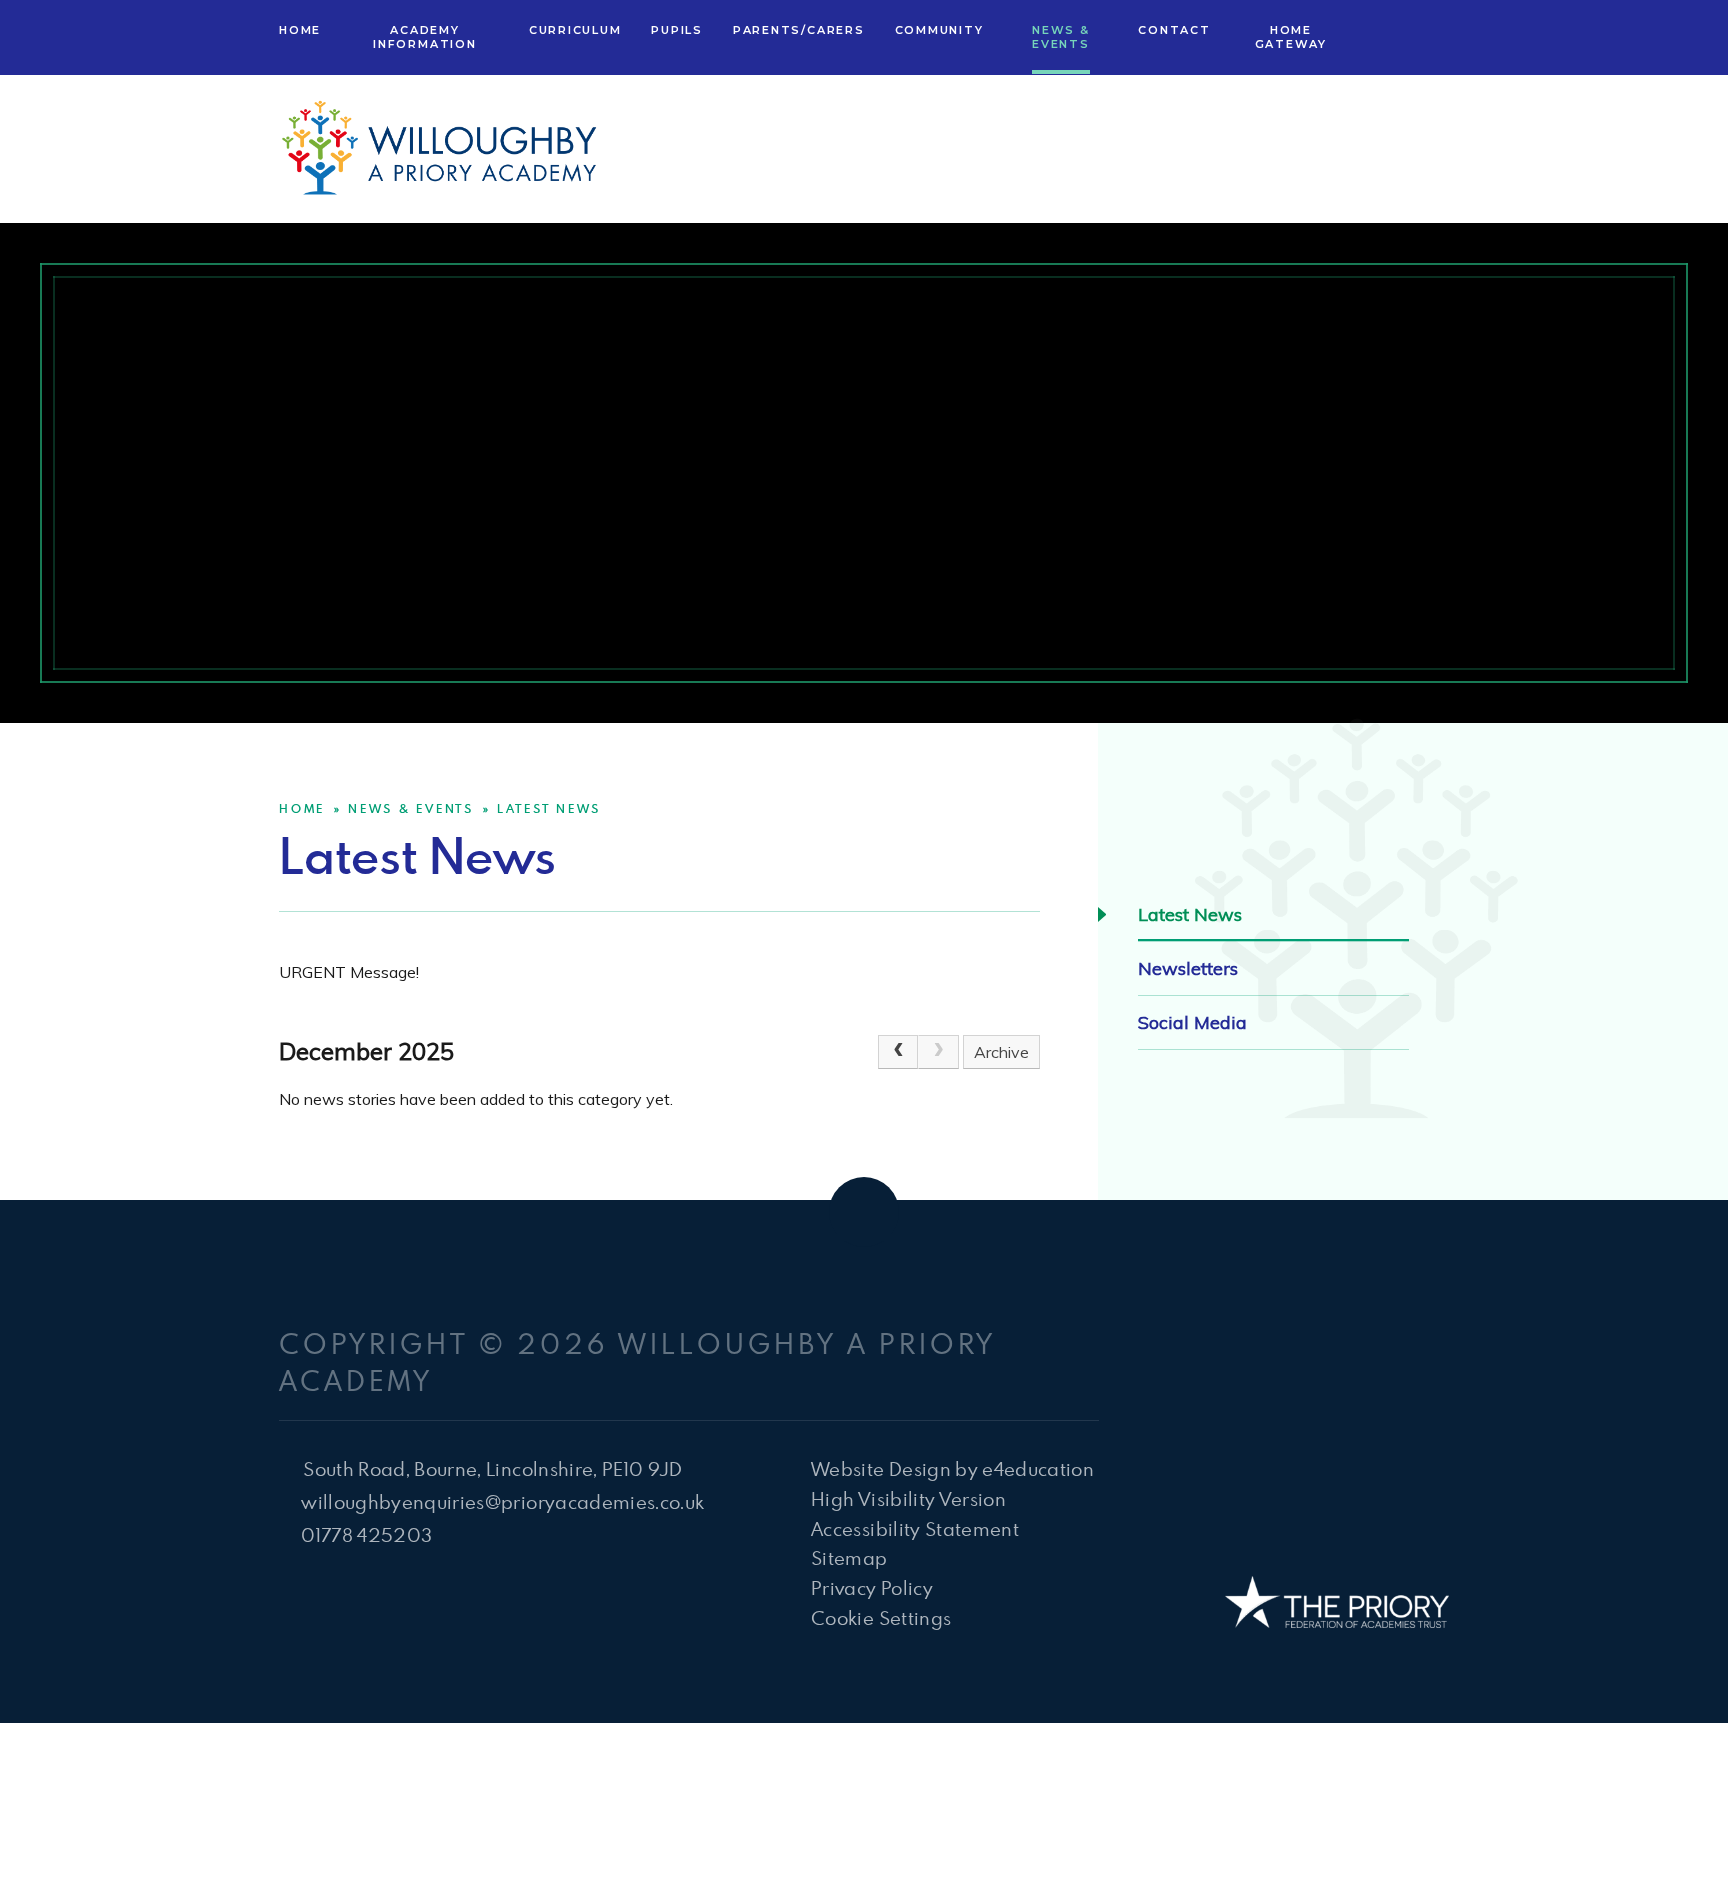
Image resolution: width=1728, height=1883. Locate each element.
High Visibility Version (908, 1498)
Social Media (1192, 1022)
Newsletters (1188, 968)
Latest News (549, 808)
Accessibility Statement (915, 1528)
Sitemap (849, 1557)
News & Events (411, 808)
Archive (1001, 1052)
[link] (938, 1052)
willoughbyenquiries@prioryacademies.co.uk (502, 1501)
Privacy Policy (872, 1587)
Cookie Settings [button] (881, 1617)
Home (302, 808)
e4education (1038, 1468)
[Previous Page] (898, 1052)
